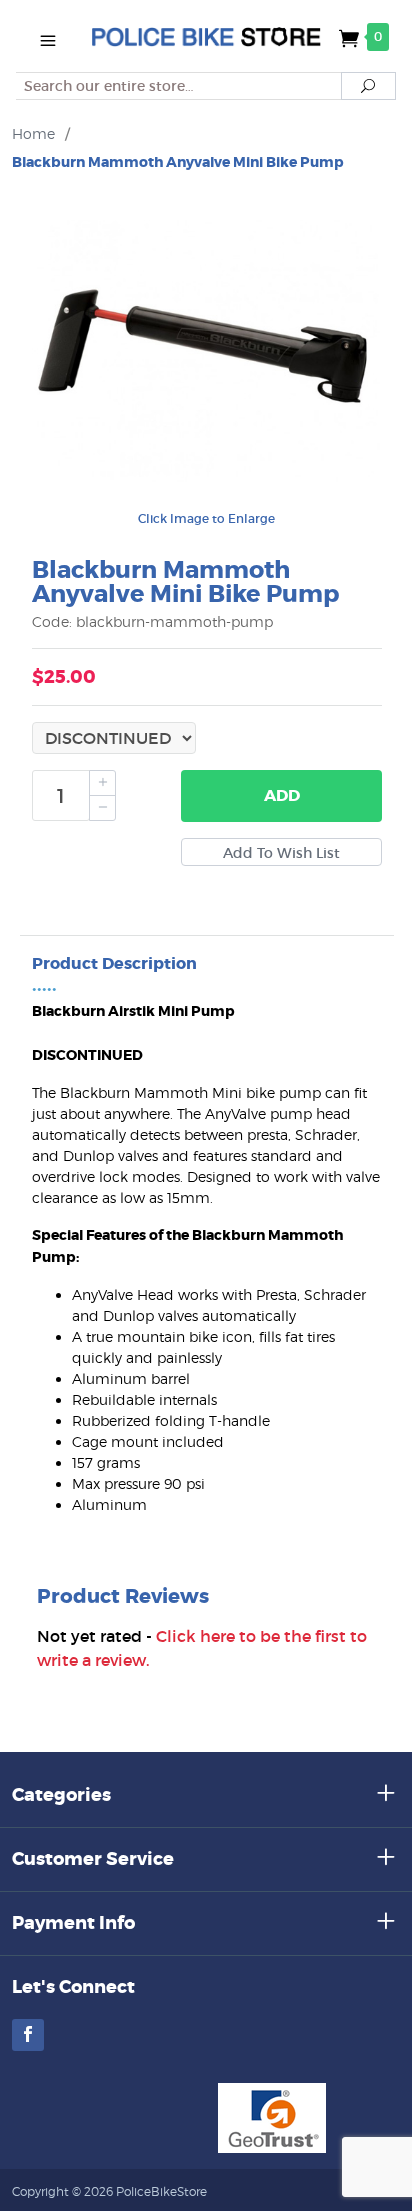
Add (282, 795)
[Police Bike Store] (205, 36)
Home (33, 133)
